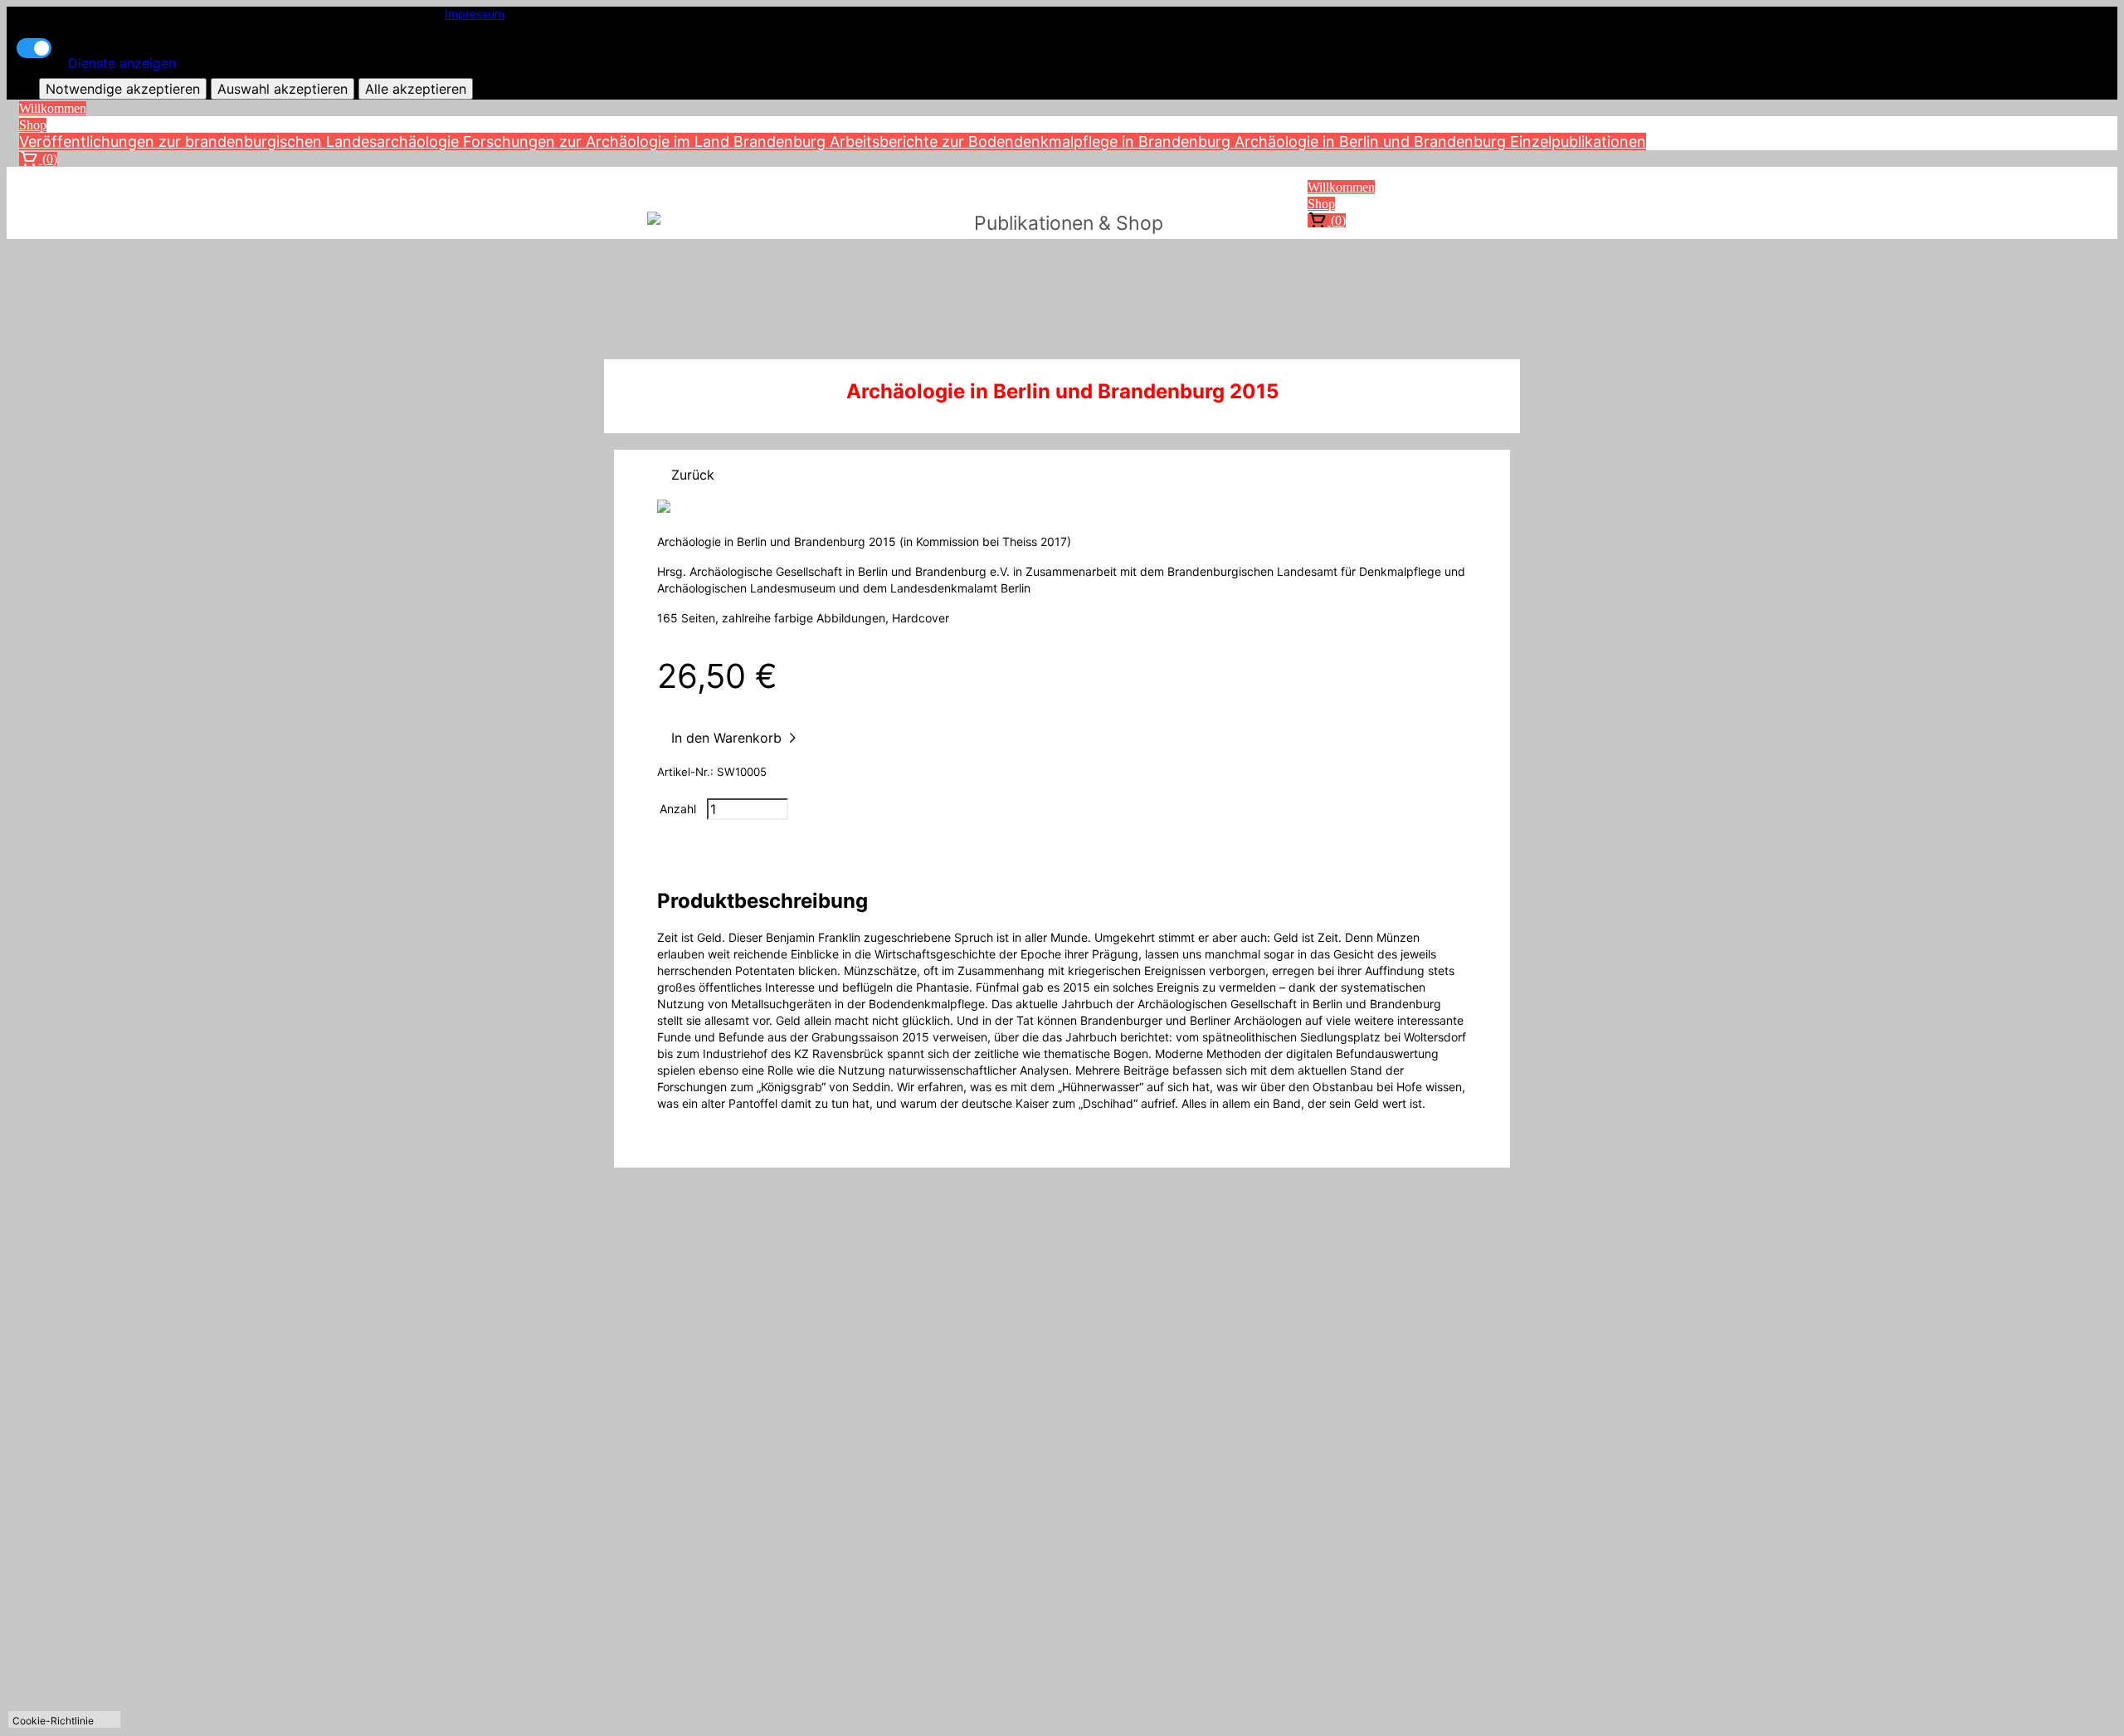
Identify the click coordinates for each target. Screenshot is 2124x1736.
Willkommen (53, 108)
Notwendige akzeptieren (123, 89)
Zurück (693, 475)
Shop (33, 125)
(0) (48, 159)
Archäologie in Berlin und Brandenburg (1372, 141)
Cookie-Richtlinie (53, 1721)
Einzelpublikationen (1578, 141)
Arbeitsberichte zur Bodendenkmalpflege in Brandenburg (1032, 141)
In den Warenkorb (728, 738)
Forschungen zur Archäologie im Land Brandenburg (646, 141)
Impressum (475, 14)
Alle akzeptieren (416, 89)
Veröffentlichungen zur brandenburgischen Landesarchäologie (241, 141)
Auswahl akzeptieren (283, 89)
